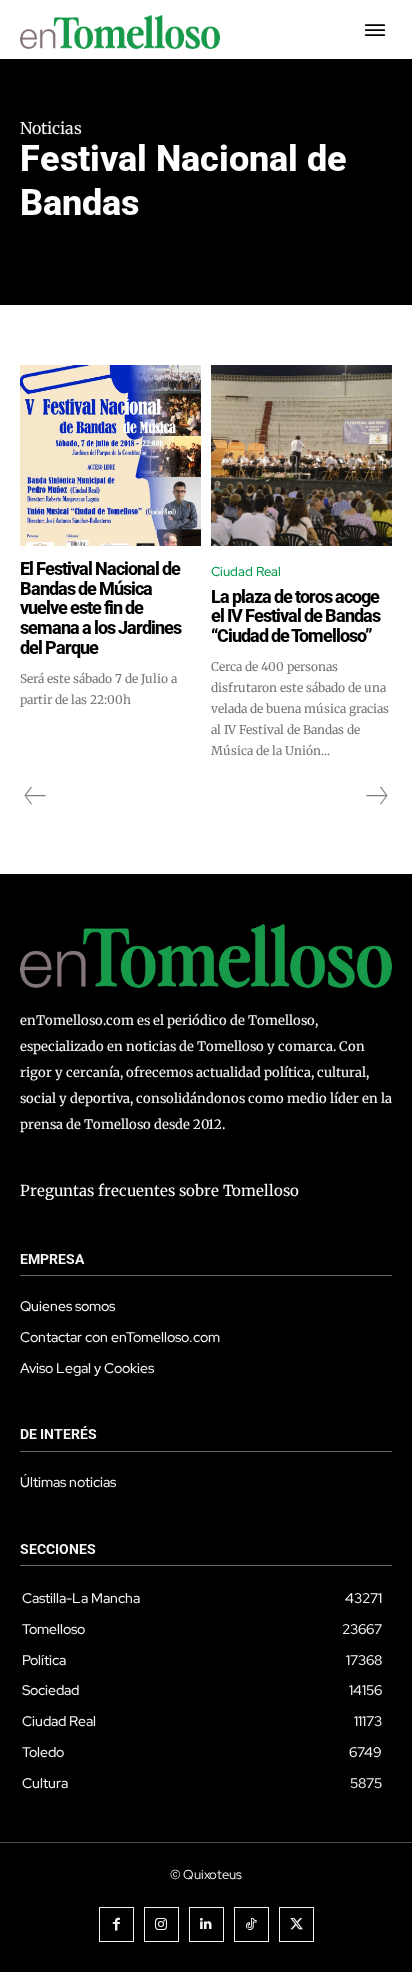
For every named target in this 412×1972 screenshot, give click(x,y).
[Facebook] (116, 1924)
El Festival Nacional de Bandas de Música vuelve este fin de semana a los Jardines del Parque (100, 608)
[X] (296, 1924)
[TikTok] (251, 1924)
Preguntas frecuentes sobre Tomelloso (159, 1190)
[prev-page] (35, 796)
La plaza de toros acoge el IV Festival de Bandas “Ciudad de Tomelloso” (295, 616)
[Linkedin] (206, 1924)
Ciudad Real (246, 571)
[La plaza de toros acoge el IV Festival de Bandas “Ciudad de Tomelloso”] (301, 455)
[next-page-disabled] (376, 796)
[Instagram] (161, 1924)
